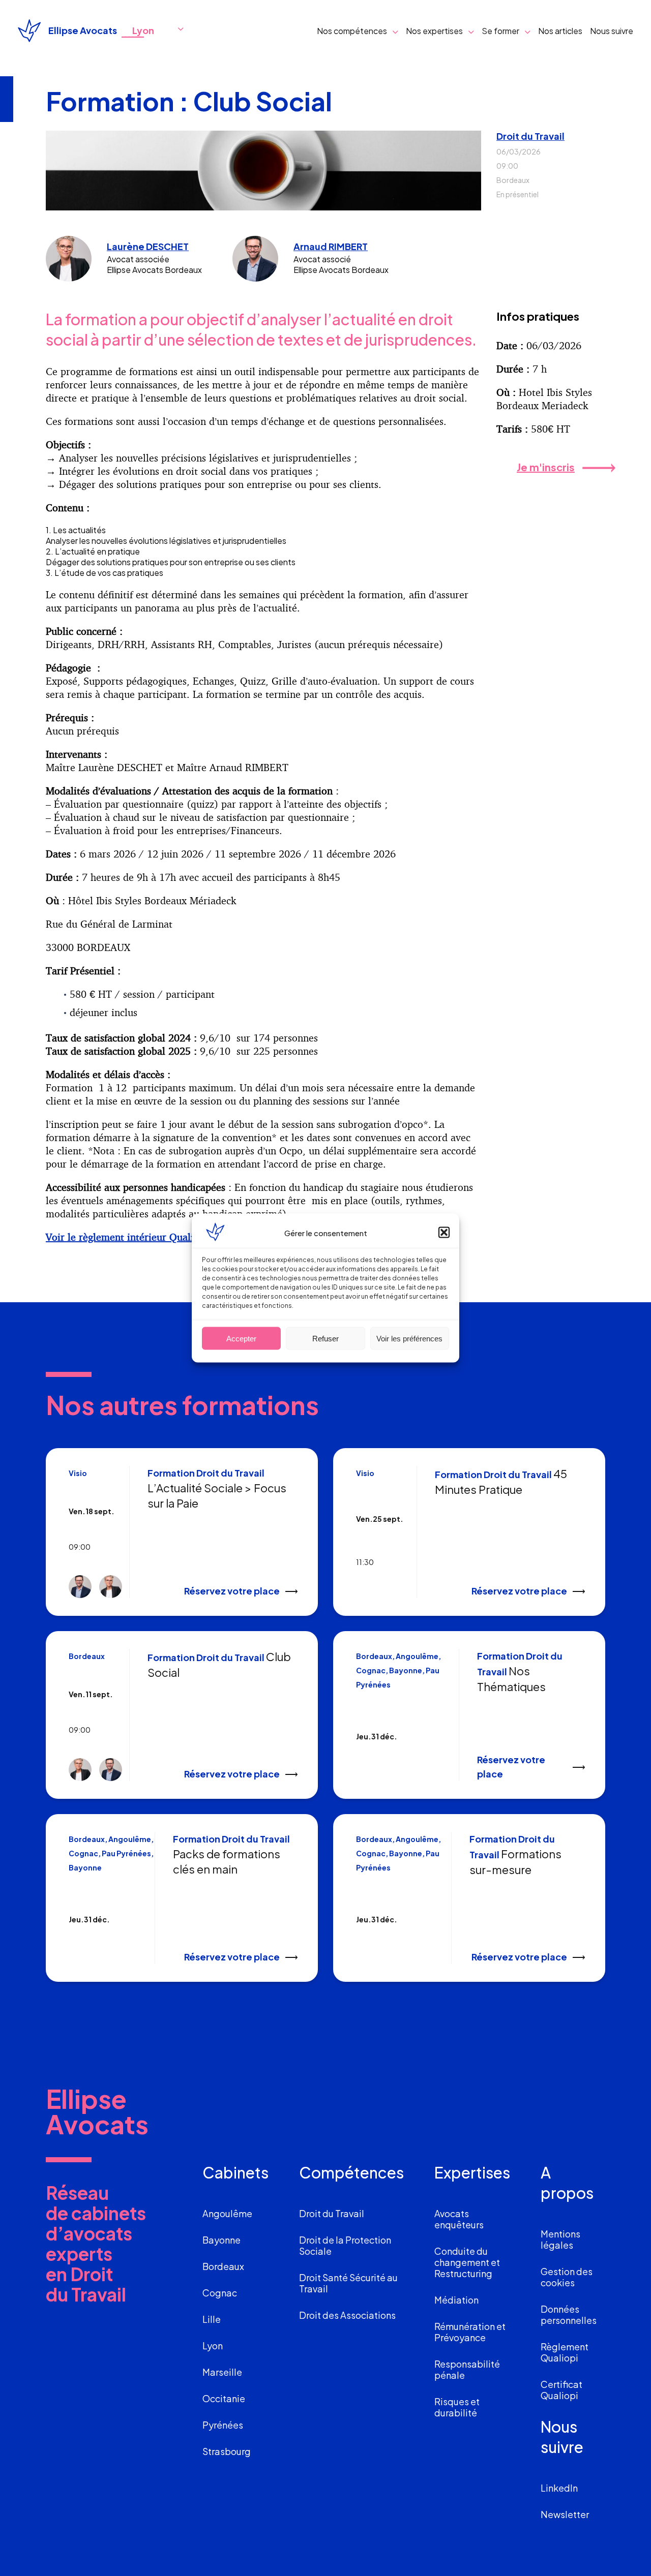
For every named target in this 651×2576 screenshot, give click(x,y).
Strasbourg (227, 2451)
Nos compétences (352, 31)
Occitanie (224, 2398)
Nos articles (560, 31)
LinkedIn (559, 2488)
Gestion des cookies (567, 2277)
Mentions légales (560, 2239)
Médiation (456, 2300)
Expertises (472, 2172)
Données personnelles (569, 2314)
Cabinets (235, 2172)
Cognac (220, 2293)
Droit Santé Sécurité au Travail (348, 2283)
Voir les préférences (409, 1338)
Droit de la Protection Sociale (345, 2245)
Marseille (222, 2372)
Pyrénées (223, 2425)
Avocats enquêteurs (459, 2219)
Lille (212, 2319)
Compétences (351, 2172)
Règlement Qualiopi (565, 2352)
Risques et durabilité (457, 2407)
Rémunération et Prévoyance (470, 2332)
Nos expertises (434, 31)
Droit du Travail (530, 136)
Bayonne (221, 2240)
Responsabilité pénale (467, 2369)
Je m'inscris (546, 467)
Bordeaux (223, 2266)
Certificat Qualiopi (561, 2390)
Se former (500, 31)
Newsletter (565, 2514)
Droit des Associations (347, 2315)
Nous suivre (612, 31)
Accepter (241, 1338)
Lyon (213, 2345)
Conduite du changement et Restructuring (467, 2262)
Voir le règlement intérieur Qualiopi (127, 1237)
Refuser (325, 1338)
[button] (444, 1233)
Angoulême (227, 2213)
